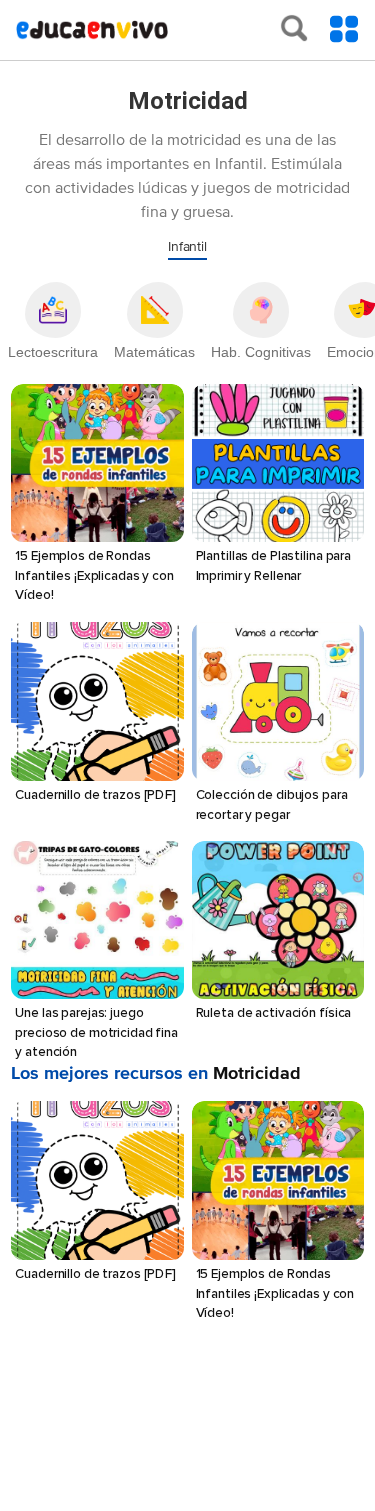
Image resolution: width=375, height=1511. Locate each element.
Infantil (187, 247)
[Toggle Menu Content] (344, 29)
